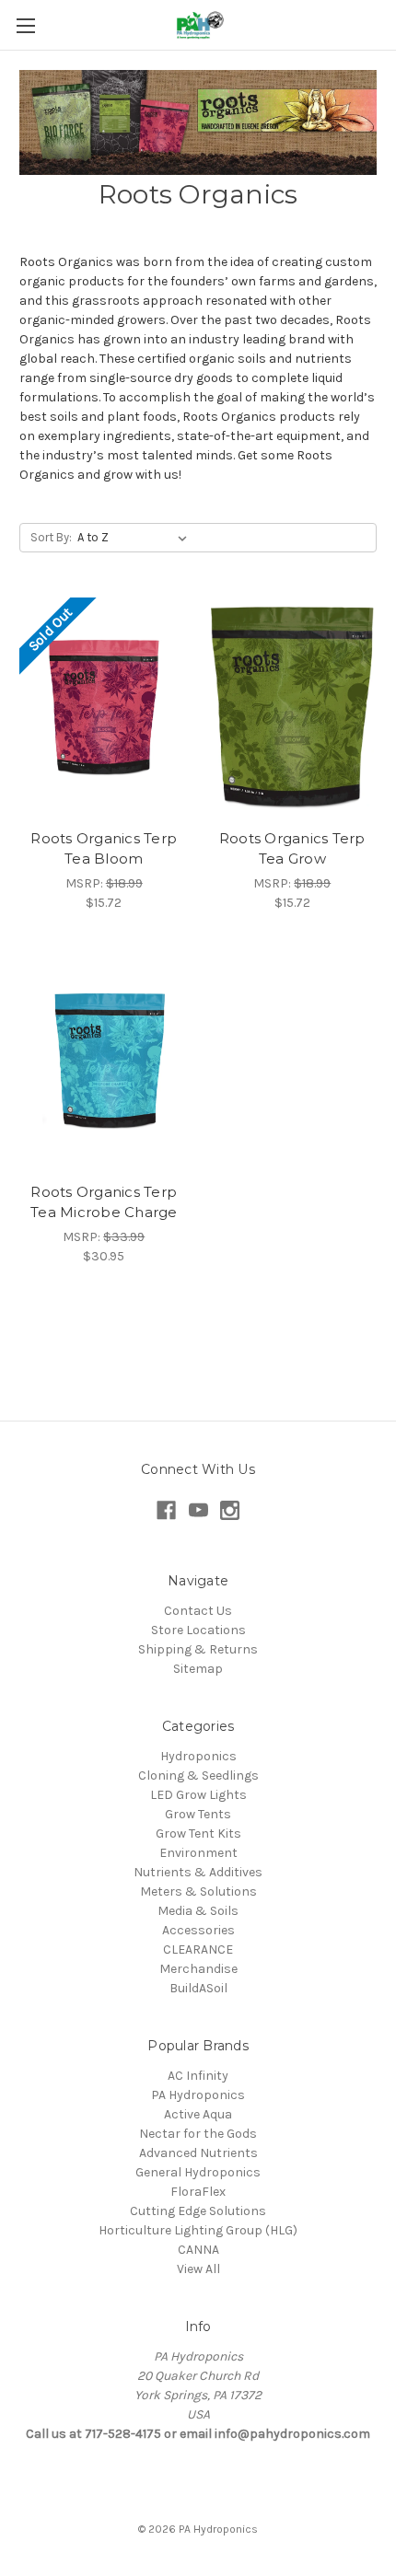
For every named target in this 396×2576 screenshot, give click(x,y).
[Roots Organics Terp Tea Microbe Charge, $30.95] (104, 1062)
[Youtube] (198, 1510)
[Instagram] (230, 1510)
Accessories (198, 1930)
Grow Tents (198, 1814)
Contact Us (198, 1611)
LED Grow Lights (198, 1795)
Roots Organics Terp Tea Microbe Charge (104, 1202)
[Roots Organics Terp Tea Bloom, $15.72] (104, 708)
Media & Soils (198, 1911)
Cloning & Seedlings (198, 1775)
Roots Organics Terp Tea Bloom (104, 849)
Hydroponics (198, 1756)
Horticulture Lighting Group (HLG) (198, 2230)
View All (198, 2269)
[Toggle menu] (25, 25)
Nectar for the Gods (198, 2134)
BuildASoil (198, 1988)
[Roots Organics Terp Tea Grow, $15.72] (293, 708)
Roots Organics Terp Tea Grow (292, 849)
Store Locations (198, 1630)
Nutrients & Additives (198, 1872)
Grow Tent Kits (198, 1833)
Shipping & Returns (198, 1649)
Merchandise (198, 1969)
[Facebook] (166, 1510)
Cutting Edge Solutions (198, 2211)
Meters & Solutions (198, 1891)
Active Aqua (198, 2114)
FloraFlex (198, 2192)
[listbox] (136, 538)
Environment (198, 1853)
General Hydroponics (198, 2172)
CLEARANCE (198, 1949)
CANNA (198, 2250)
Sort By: (51, 537)
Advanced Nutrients (198, 2153)
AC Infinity (198, 2076)
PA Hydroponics (198, 2095)
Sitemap (198, 1669)
